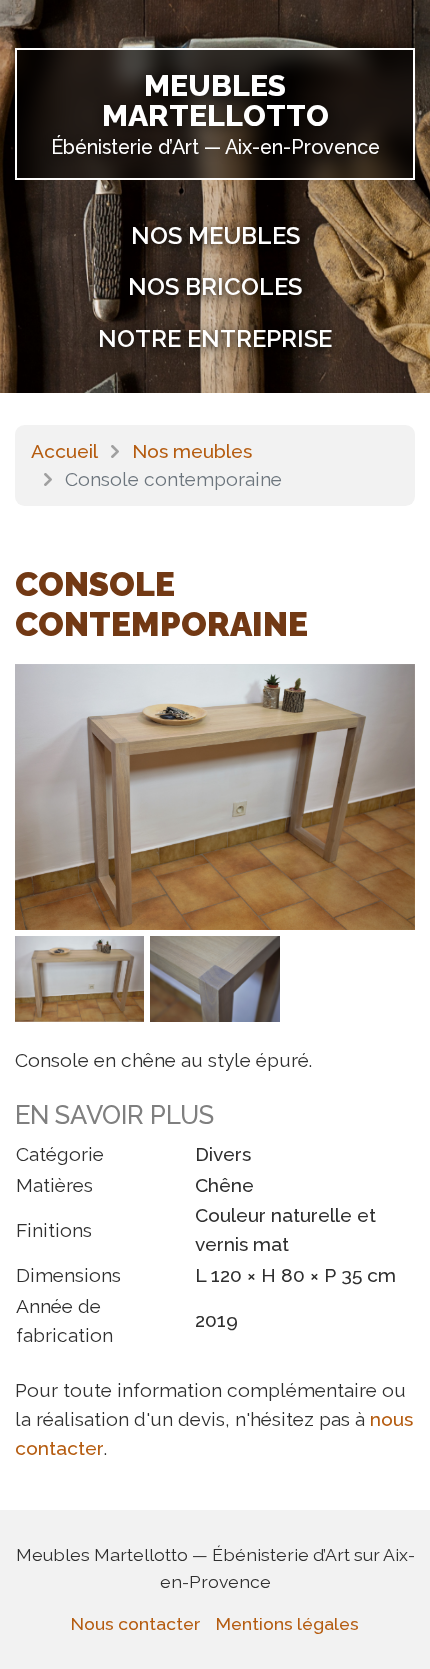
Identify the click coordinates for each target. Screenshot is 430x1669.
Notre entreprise (215, 338)
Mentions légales (287, 1623)
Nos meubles (215, 235)
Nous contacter (135, 1623)
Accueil (64, 451)
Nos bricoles (215, 286)
